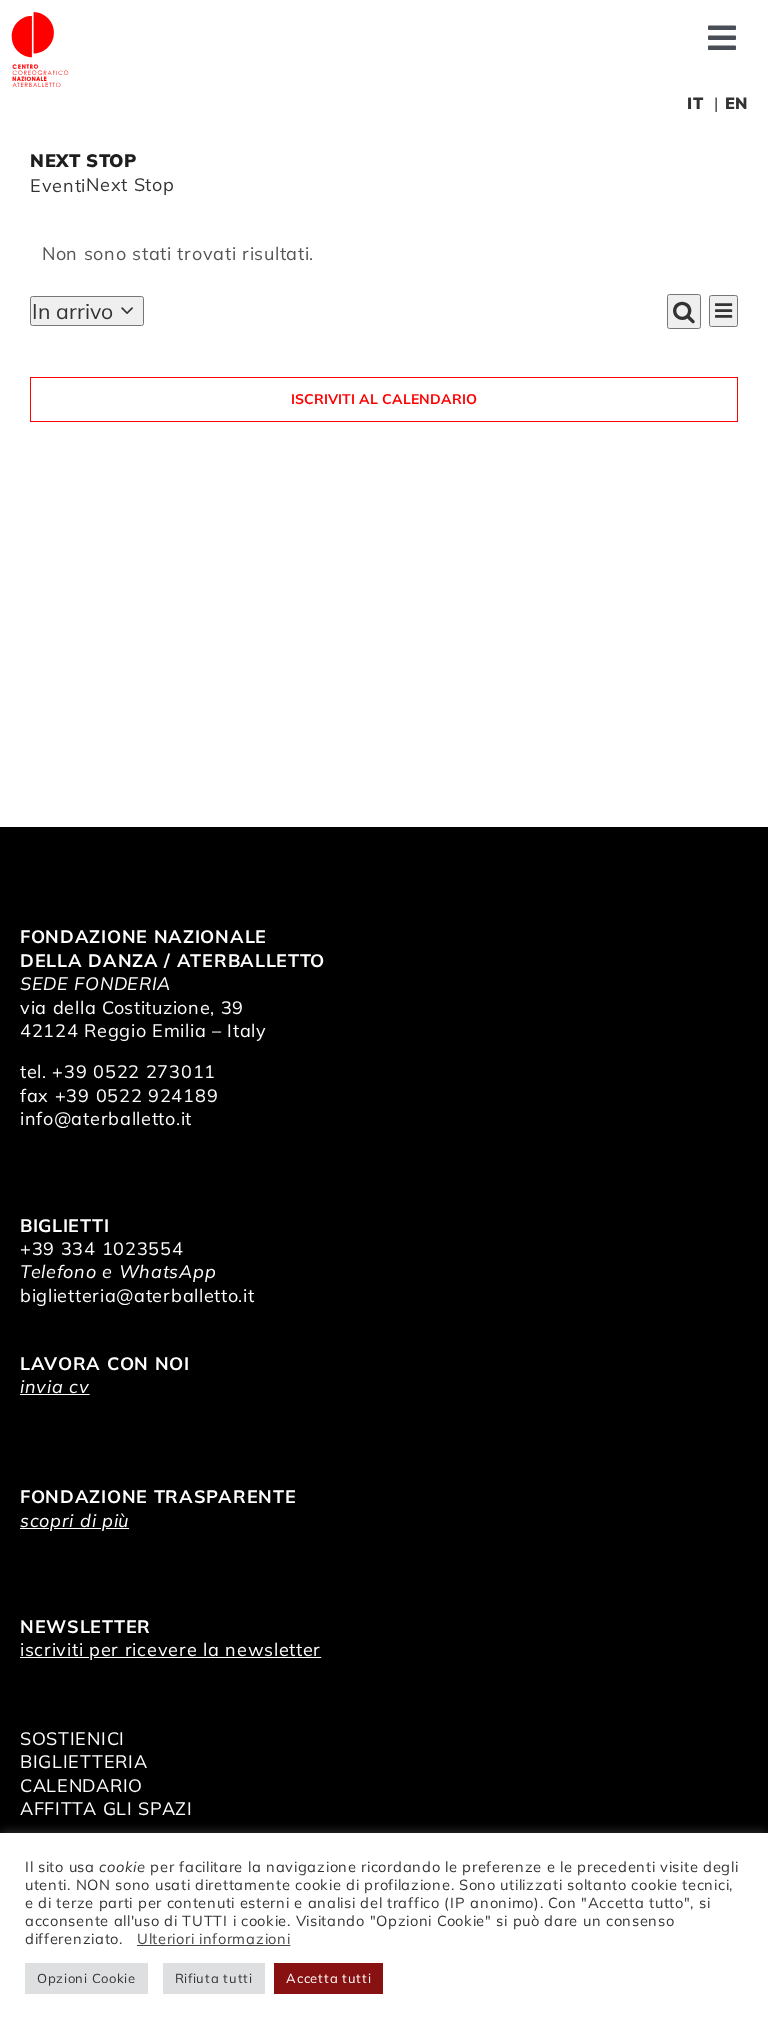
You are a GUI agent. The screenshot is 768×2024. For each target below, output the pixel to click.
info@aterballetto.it (106, 1118)
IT (695, 103)
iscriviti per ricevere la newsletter (170, 1649)
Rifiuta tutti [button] (214, 1978)
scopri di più (74, 1520)
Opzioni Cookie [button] (86, 1978)
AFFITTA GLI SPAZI (106, 1808)
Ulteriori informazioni (213, 1938)
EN (736, 103)
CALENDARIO (81, 1785)
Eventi (58, 185)
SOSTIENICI (72, 1738)
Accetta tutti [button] (328, 1978)
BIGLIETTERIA (83, 1761)
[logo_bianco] (40, 18)
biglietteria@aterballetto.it (137, 1295)
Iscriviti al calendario (384, 399)
